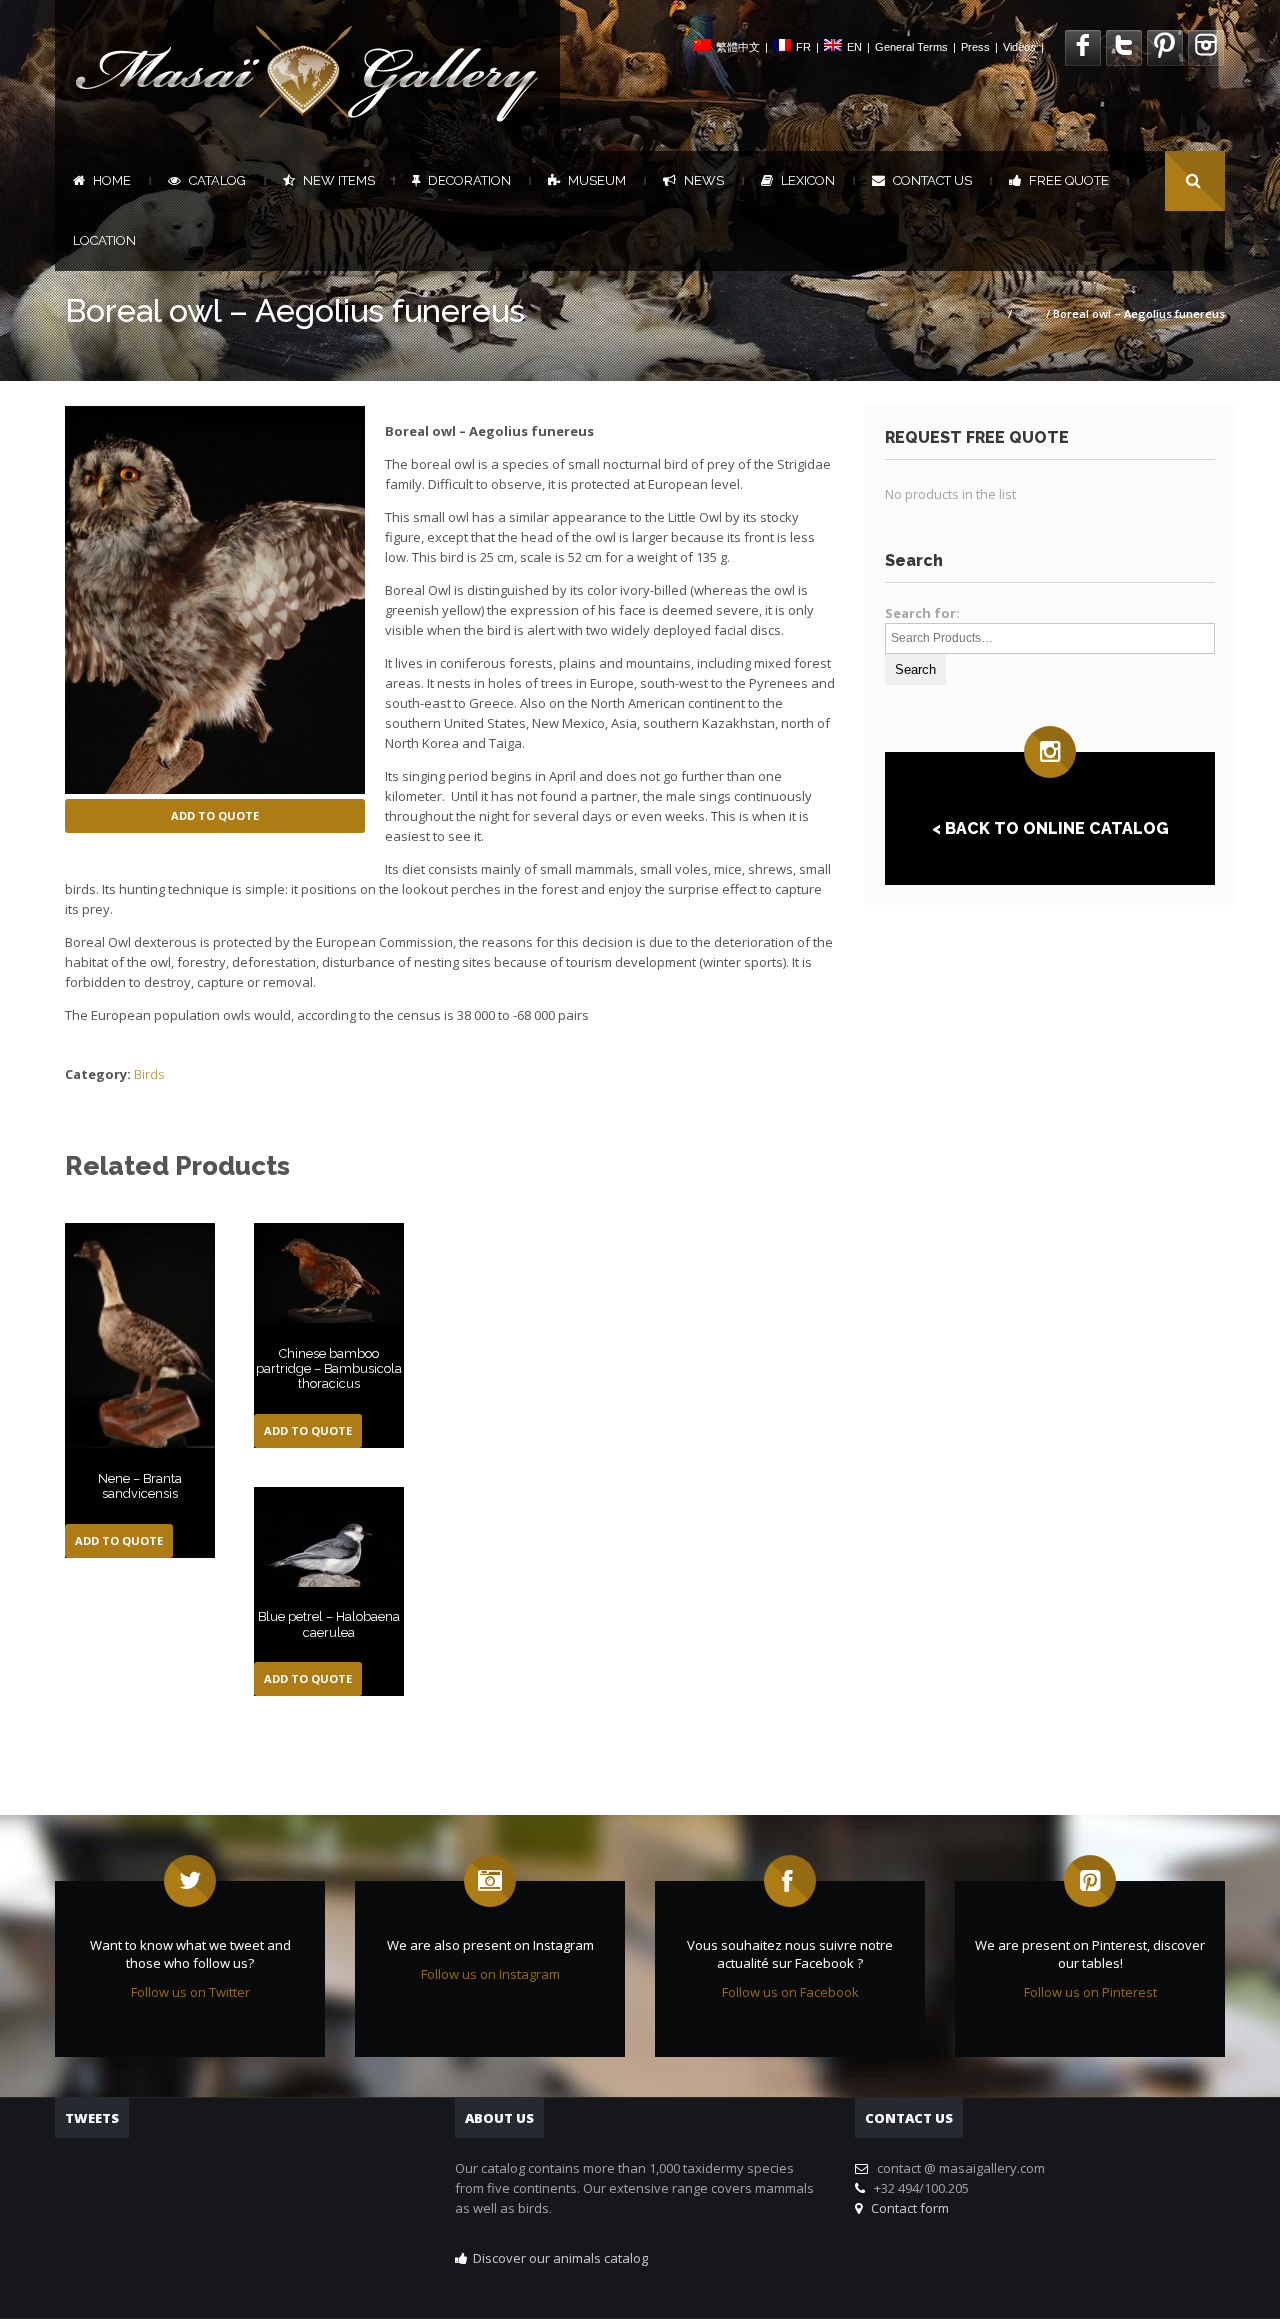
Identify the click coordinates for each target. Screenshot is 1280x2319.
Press (975, 47)
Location (104, 240)
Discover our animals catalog (560, 2258)
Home (112, 180)
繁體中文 (738, 47)
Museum (597, 180)
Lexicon (808, 180)
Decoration (469, 180)
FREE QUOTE (1069, 180)
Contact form (907, 2208)
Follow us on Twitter (190, 1992)
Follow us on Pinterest (1090, 1992)
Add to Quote (215, 815)
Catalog (217, 180)
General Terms (911, 47)
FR (803, 47)
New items (339, 180)
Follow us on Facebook (790, 1992)
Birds (1029, 313)
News (704, 180)
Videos (1019, 47)
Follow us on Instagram (490, 1974)
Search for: (922, 613)
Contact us (932, 180)
